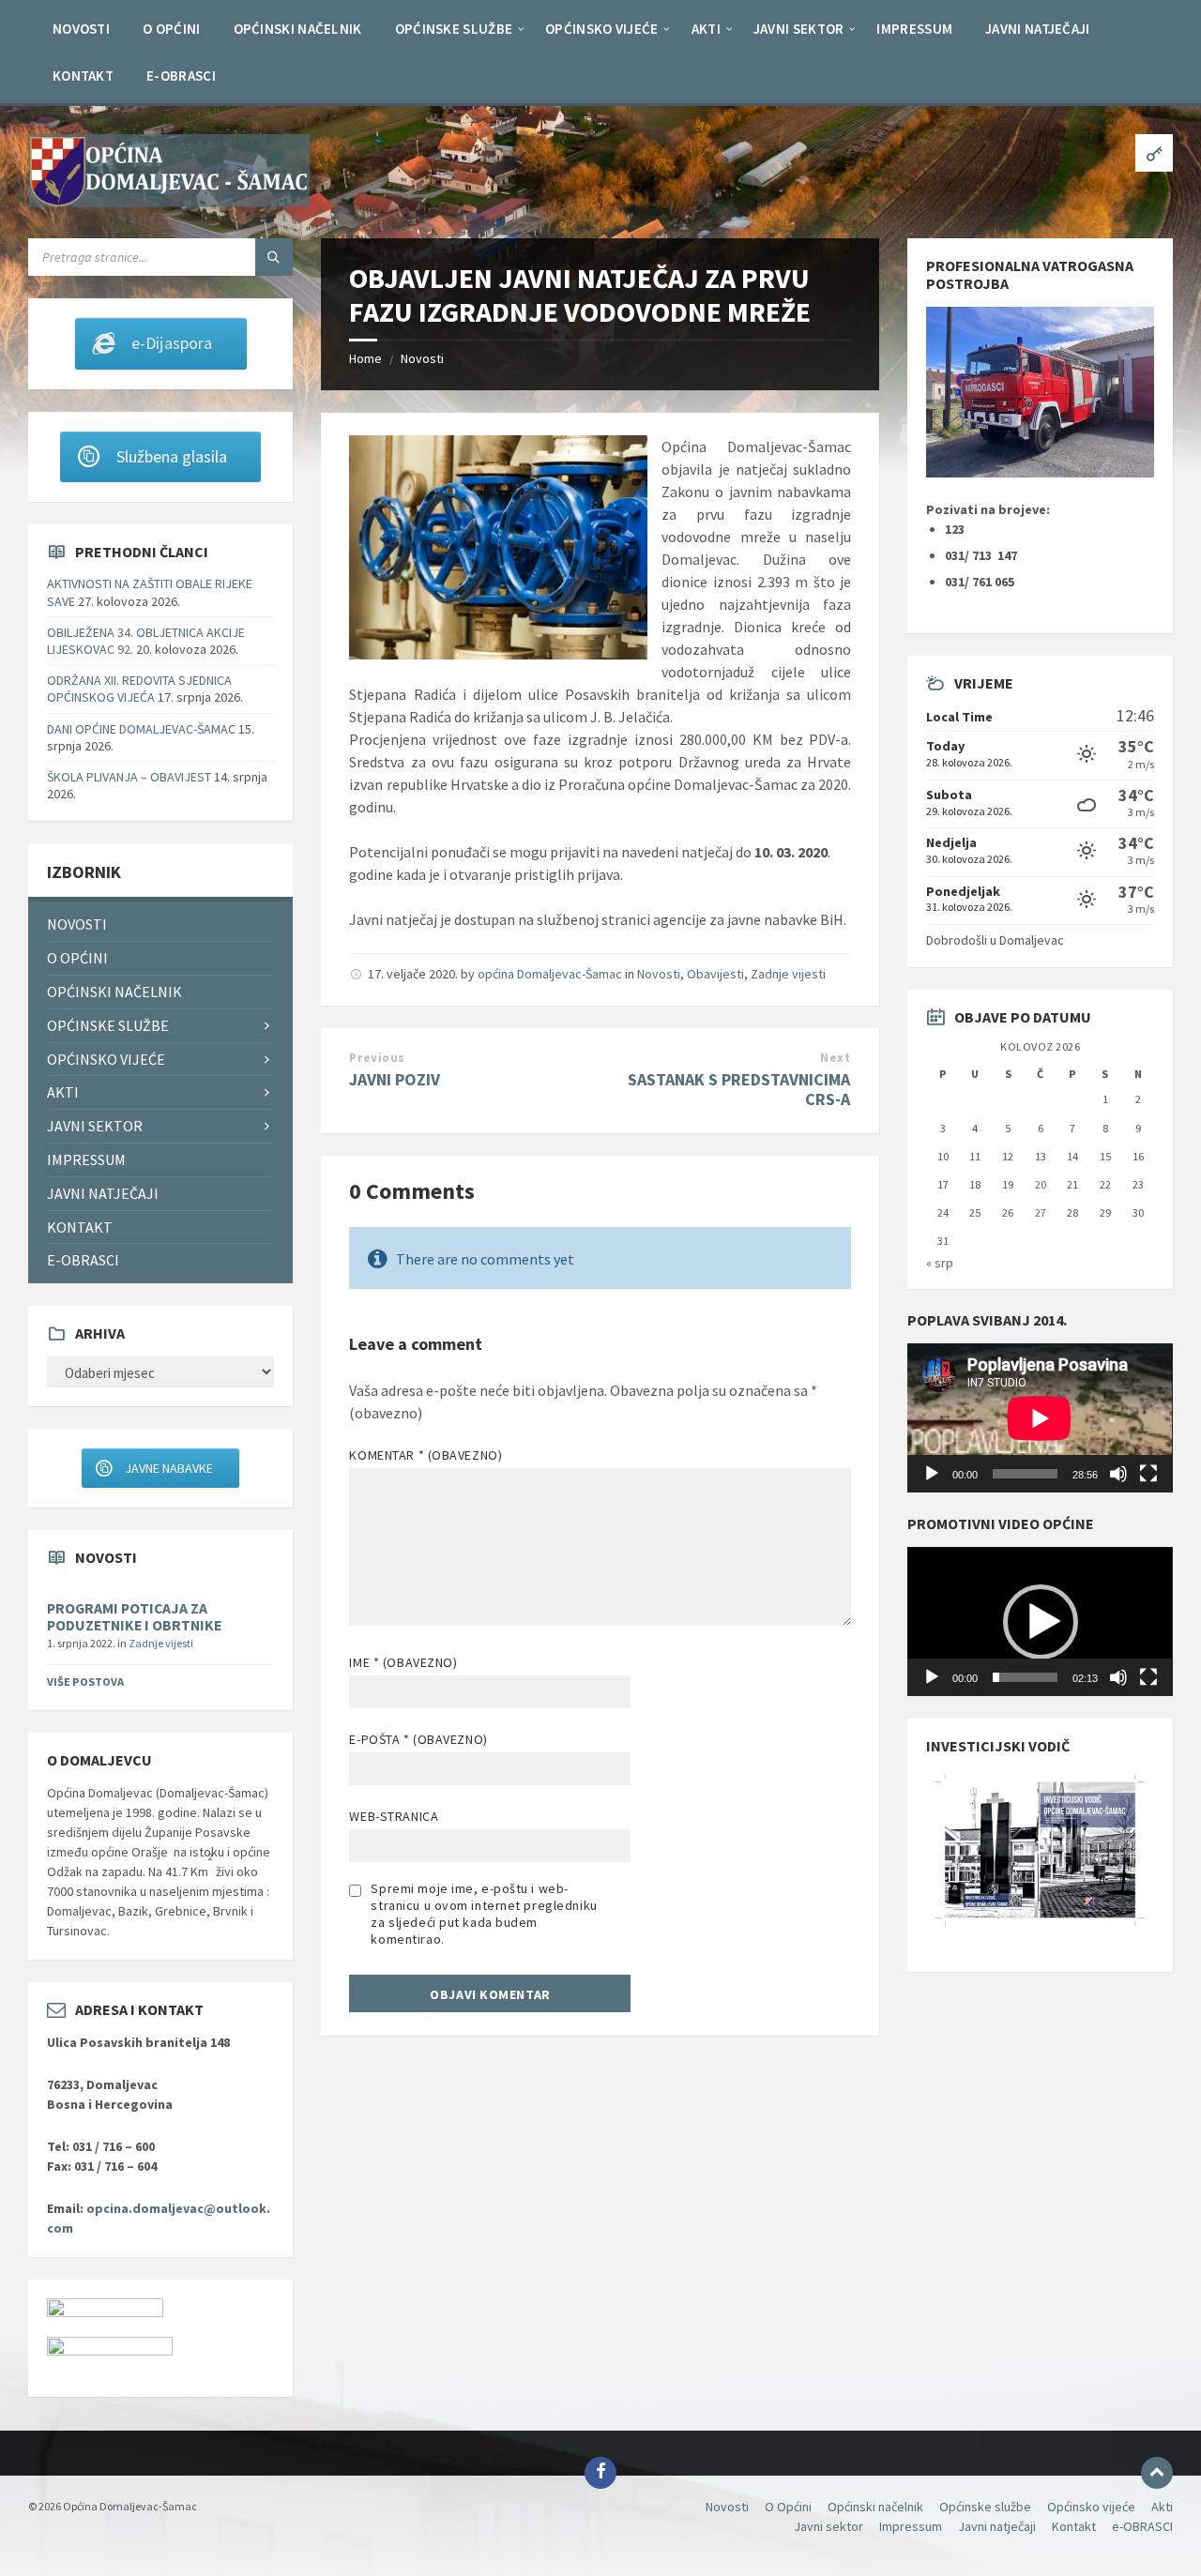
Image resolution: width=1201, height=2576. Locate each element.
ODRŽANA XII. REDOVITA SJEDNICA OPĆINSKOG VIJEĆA (139, 689)
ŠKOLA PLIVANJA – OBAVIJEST (129, 777)
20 (1041, 1184)
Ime (403, 1662)
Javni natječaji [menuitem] (103, 1193)
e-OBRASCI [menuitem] (83, 1260)
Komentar (426, 1455)
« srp (940, 1263)
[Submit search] (274, 257)
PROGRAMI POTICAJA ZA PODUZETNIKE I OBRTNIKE (134, 1617)
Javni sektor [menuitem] (95, 1126)
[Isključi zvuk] (1118, 1474)
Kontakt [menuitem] (80, 1227)
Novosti (422, 358)
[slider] (1025, 1677)
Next (835, 1058)
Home (365, 358)
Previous (377, 1058)
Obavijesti (715, 974)
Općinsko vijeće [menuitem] (106, 1059)
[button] (1041, 1622)
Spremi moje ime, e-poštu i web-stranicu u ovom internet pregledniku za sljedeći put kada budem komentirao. (484, 1914)
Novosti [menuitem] (77, 924)
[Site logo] (169, 202)
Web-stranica (394, 1816)
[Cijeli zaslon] (1148, 1474)
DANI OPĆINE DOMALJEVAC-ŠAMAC (141, 729)
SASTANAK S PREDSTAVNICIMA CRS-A (739, 1089)
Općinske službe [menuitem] (108, 1025)
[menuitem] (81, 28)
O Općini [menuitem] (77, 958)
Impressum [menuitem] (86, 1159)
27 (1041, 1212)
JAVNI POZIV (395, 1079)
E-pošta (418, 1739)
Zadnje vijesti (788, 974)
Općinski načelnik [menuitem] (114, 992)
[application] (1040, 1418)
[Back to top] (1157, 2473)
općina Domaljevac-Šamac (550, 974)
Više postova (85, 1682)
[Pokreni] (932, 1474)
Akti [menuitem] (63, 1092)
